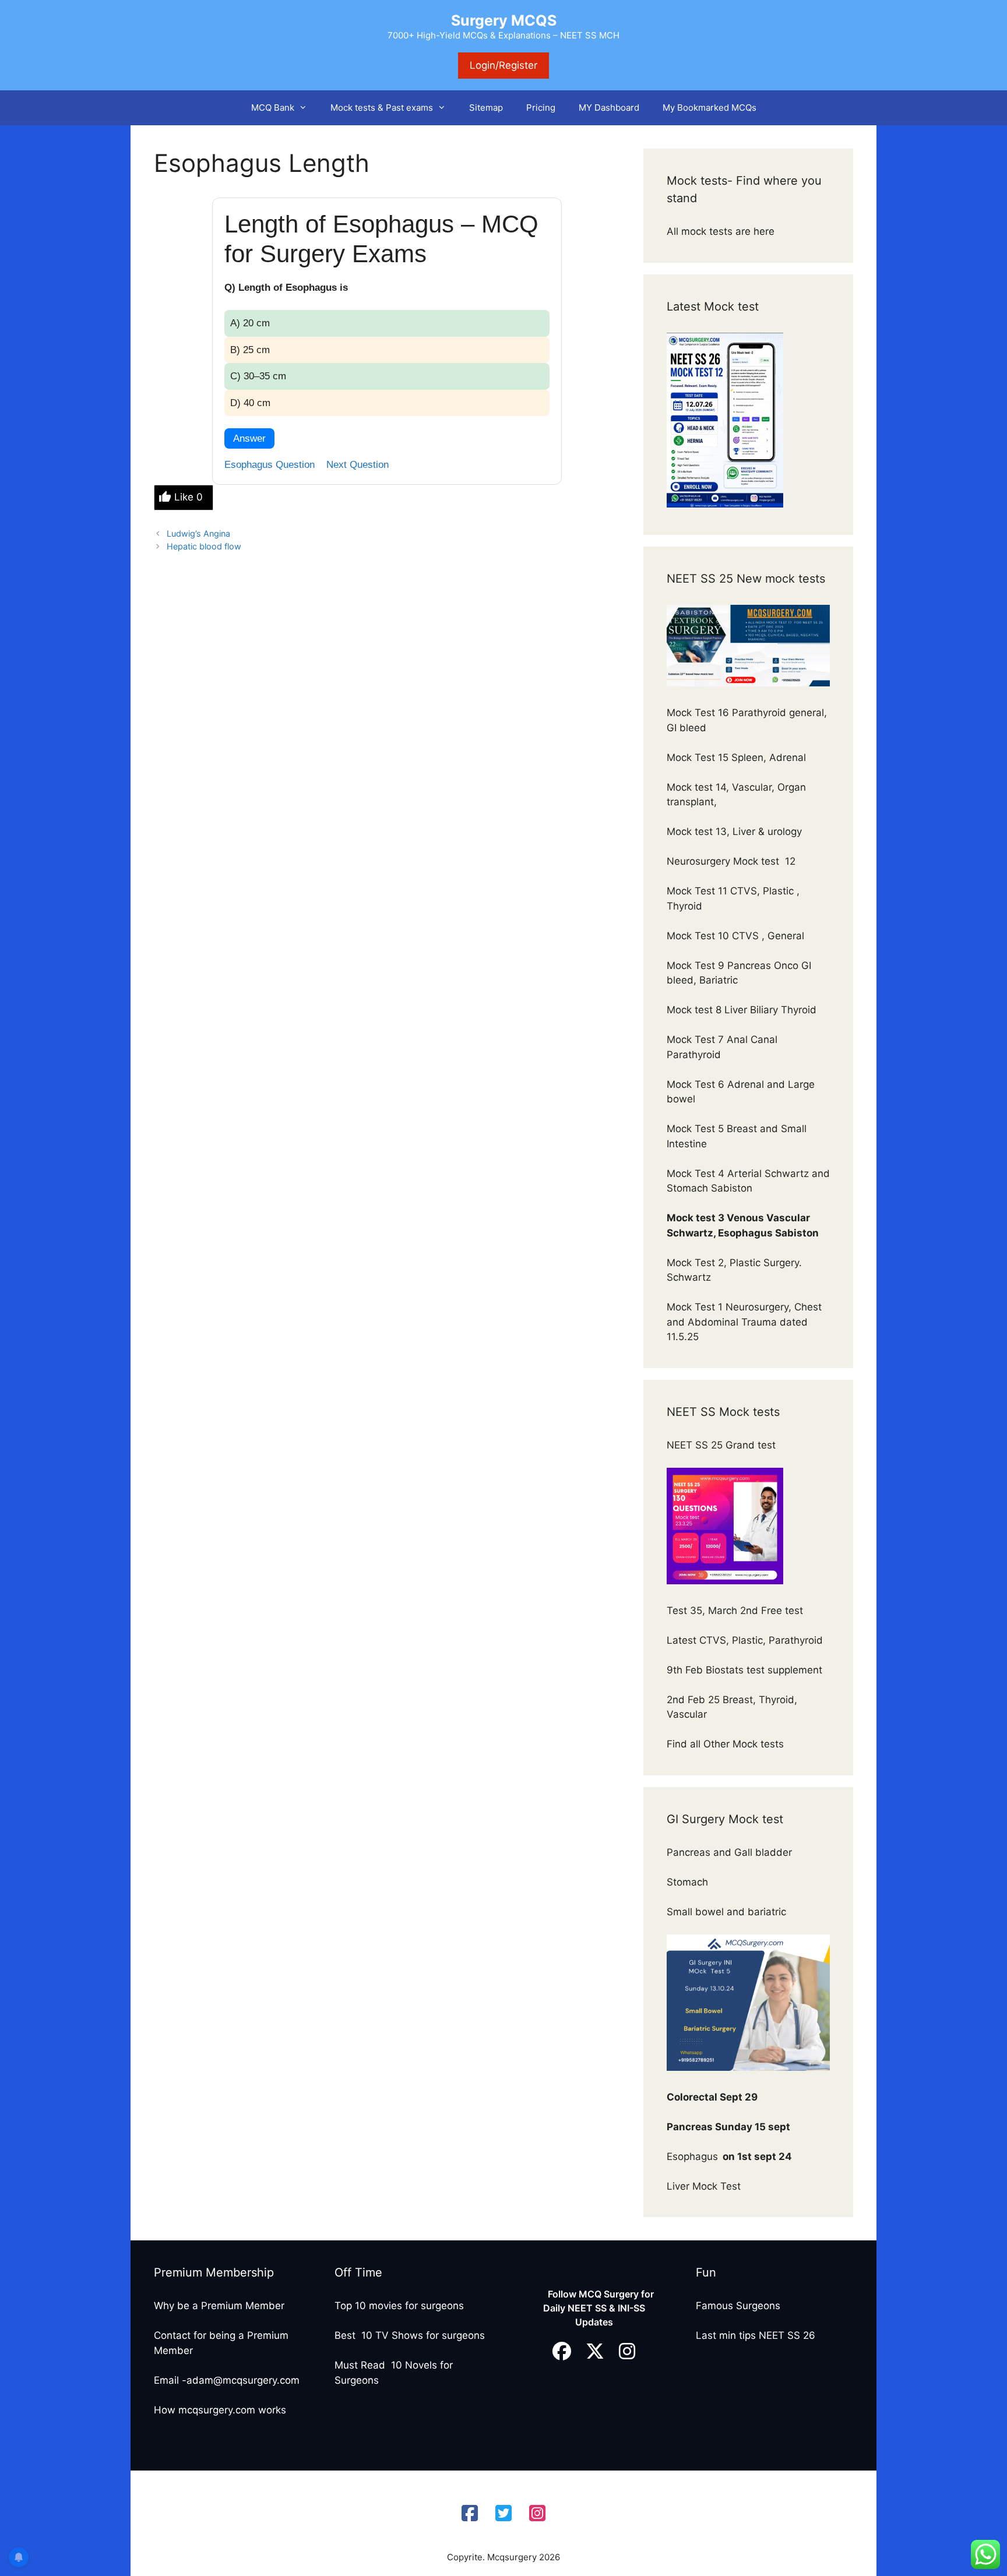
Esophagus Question (270, 465)
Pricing (541, 108)
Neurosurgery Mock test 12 (733, 861)
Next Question (358, 465)
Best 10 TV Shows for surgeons (410, 2335)
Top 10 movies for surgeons (399, 2306)
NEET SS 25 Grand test (723, 1445)
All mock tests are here (722, 231)
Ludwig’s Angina (198, 533)
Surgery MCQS (504, 20)
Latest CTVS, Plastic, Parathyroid (745, 1640)
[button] (307, 108)
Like (189, 497)
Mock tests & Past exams (382, 108)
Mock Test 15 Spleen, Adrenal (736, 757)
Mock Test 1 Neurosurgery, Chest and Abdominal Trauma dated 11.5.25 (744, 1322)
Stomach (689, 1882)
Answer (249, 438)
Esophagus (729, 2156)
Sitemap (486, 108)
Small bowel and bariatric (726, 1912)
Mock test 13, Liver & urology (734, 831)
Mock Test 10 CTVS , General (735, 936)
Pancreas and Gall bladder (731, 1852)
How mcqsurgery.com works (220, 2410)
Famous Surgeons (738, 2306)
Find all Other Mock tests (727, 1744)
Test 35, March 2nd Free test (736, 1611)
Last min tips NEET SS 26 (756, 2335)
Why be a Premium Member (219, 2306)
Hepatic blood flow (204, 546)
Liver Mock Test (704, 2186)
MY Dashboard (609, 108)
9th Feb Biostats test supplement (744, 1670)
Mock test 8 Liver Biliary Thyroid (742, 1010)
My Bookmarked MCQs (710, 108)
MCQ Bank (273, 108)
